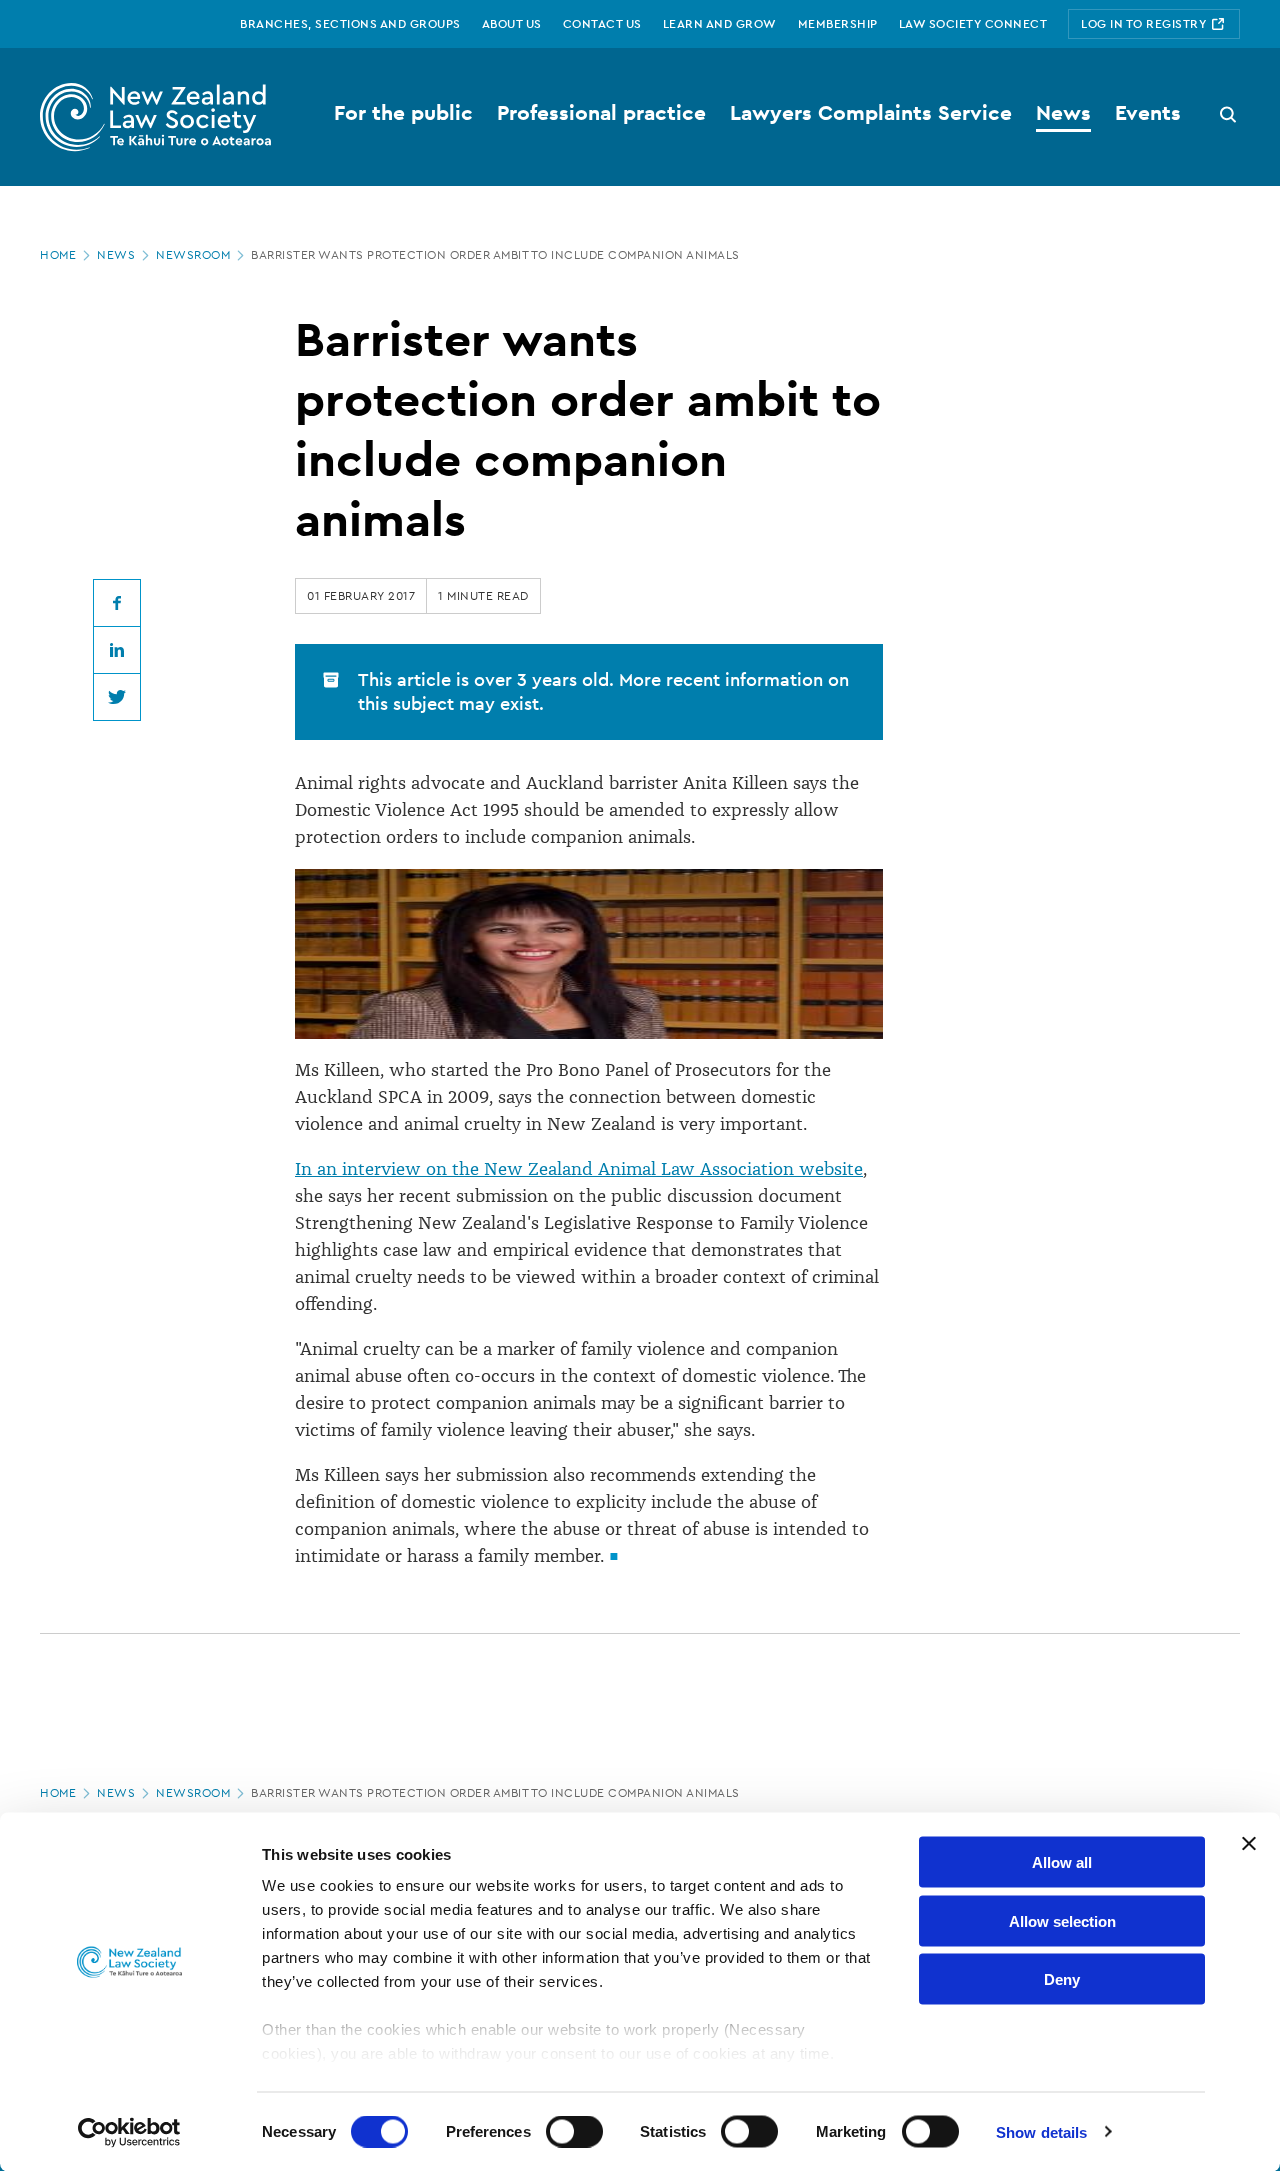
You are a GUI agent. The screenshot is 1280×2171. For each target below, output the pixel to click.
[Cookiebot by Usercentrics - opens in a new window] (129, 2132)
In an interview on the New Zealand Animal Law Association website (579, 1169)
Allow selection (1062, 1920)
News (116, 255)
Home (58, 255)
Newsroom (193, 255)
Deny (1062, 1979)
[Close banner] (1249, 1844)
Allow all (1062, 1862)
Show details (1041, 2131)
